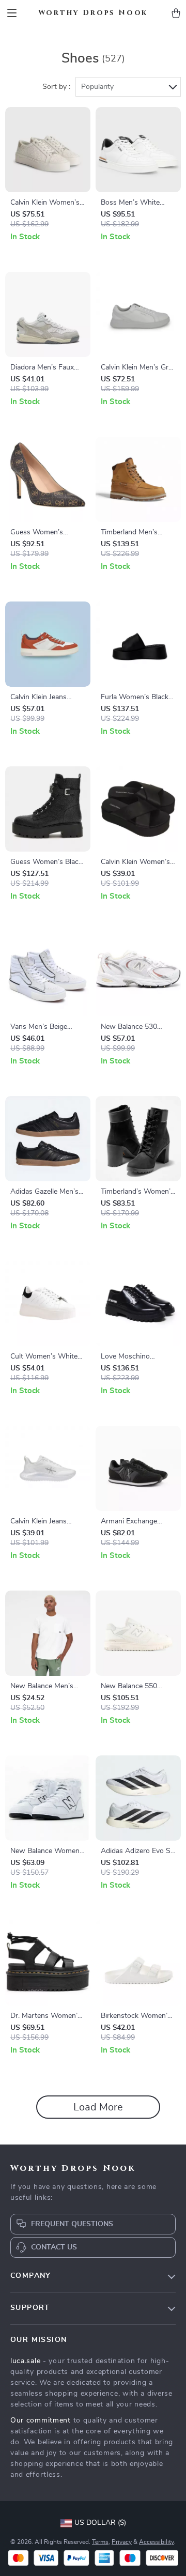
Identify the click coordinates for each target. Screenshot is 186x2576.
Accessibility (157, 2542)
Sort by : (56, 87)
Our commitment (41, 2420)
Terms (100, 2542)
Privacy (122, 2542)
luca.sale (25, 2361)
